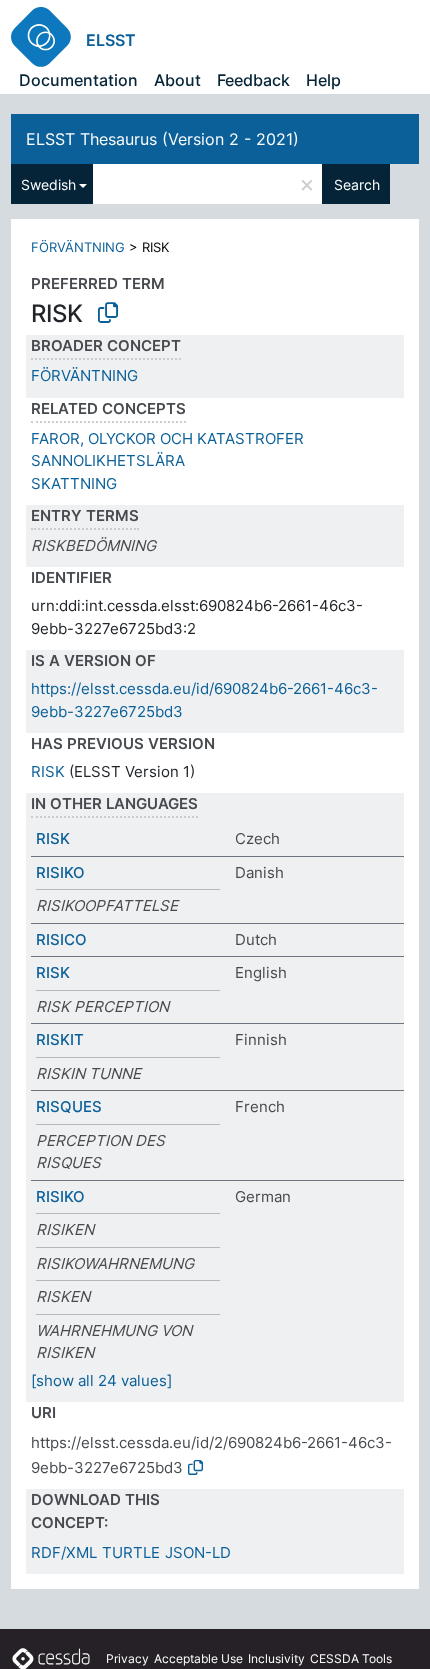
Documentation (78, 80)
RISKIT (60, 1039)
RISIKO (60, 872)
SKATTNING (74, 483)
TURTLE (131, 1552)
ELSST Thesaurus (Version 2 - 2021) (162, 139)
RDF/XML (64, 1552)
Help (323, 80)
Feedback (253, 80)
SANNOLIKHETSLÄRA (108, 460)
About (177, 80)
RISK (48, 771)
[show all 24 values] (101, 1380)
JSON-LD (198, 1552)
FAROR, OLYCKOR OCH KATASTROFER (167, 438)
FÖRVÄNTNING (78, 247)
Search (357, 184)
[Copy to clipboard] (108, 313)
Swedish (48, 184)
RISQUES (69, 1106)
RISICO (61, 939)
